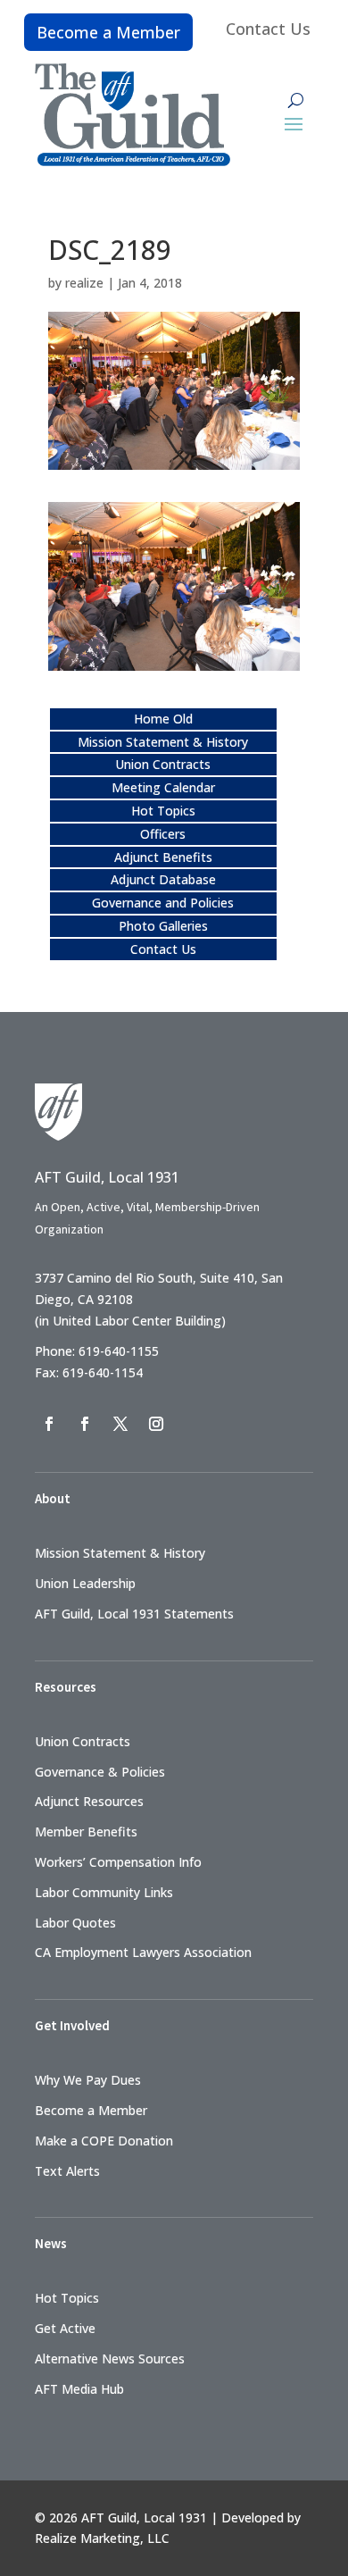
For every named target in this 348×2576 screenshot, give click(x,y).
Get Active (65, 2328)
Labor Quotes (75, 1923)
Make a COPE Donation (104, 2141)
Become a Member (108, 32)
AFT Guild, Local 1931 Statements (134, 1614)
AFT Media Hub (79, 2389)
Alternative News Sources (110, 2359)
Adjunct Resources (89, 1801)
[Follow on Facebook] (49, 1424)
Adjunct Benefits (163, 857)
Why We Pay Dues (88, 2080)
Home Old (163, 719)
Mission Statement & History (163, 742)
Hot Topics (163, 811)
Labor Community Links (104, 1892)
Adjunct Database (163, 879)
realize (84, 283)
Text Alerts (67, 2171)
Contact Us (268, 29)
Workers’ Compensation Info (118, 1862)
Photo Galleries (163, 926)
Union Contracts (163, 764)
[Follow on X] (120, 1424)
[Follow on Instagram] (156, 1424)
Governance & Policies (100, 1772)
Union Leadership (85, 1583)
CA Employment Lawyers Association (143, 1952)
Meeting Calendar (163, 787)
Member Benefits (86, 1832)
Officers (163, 834)
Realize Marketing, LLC (102, 2538)
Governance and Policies (163, 903)
